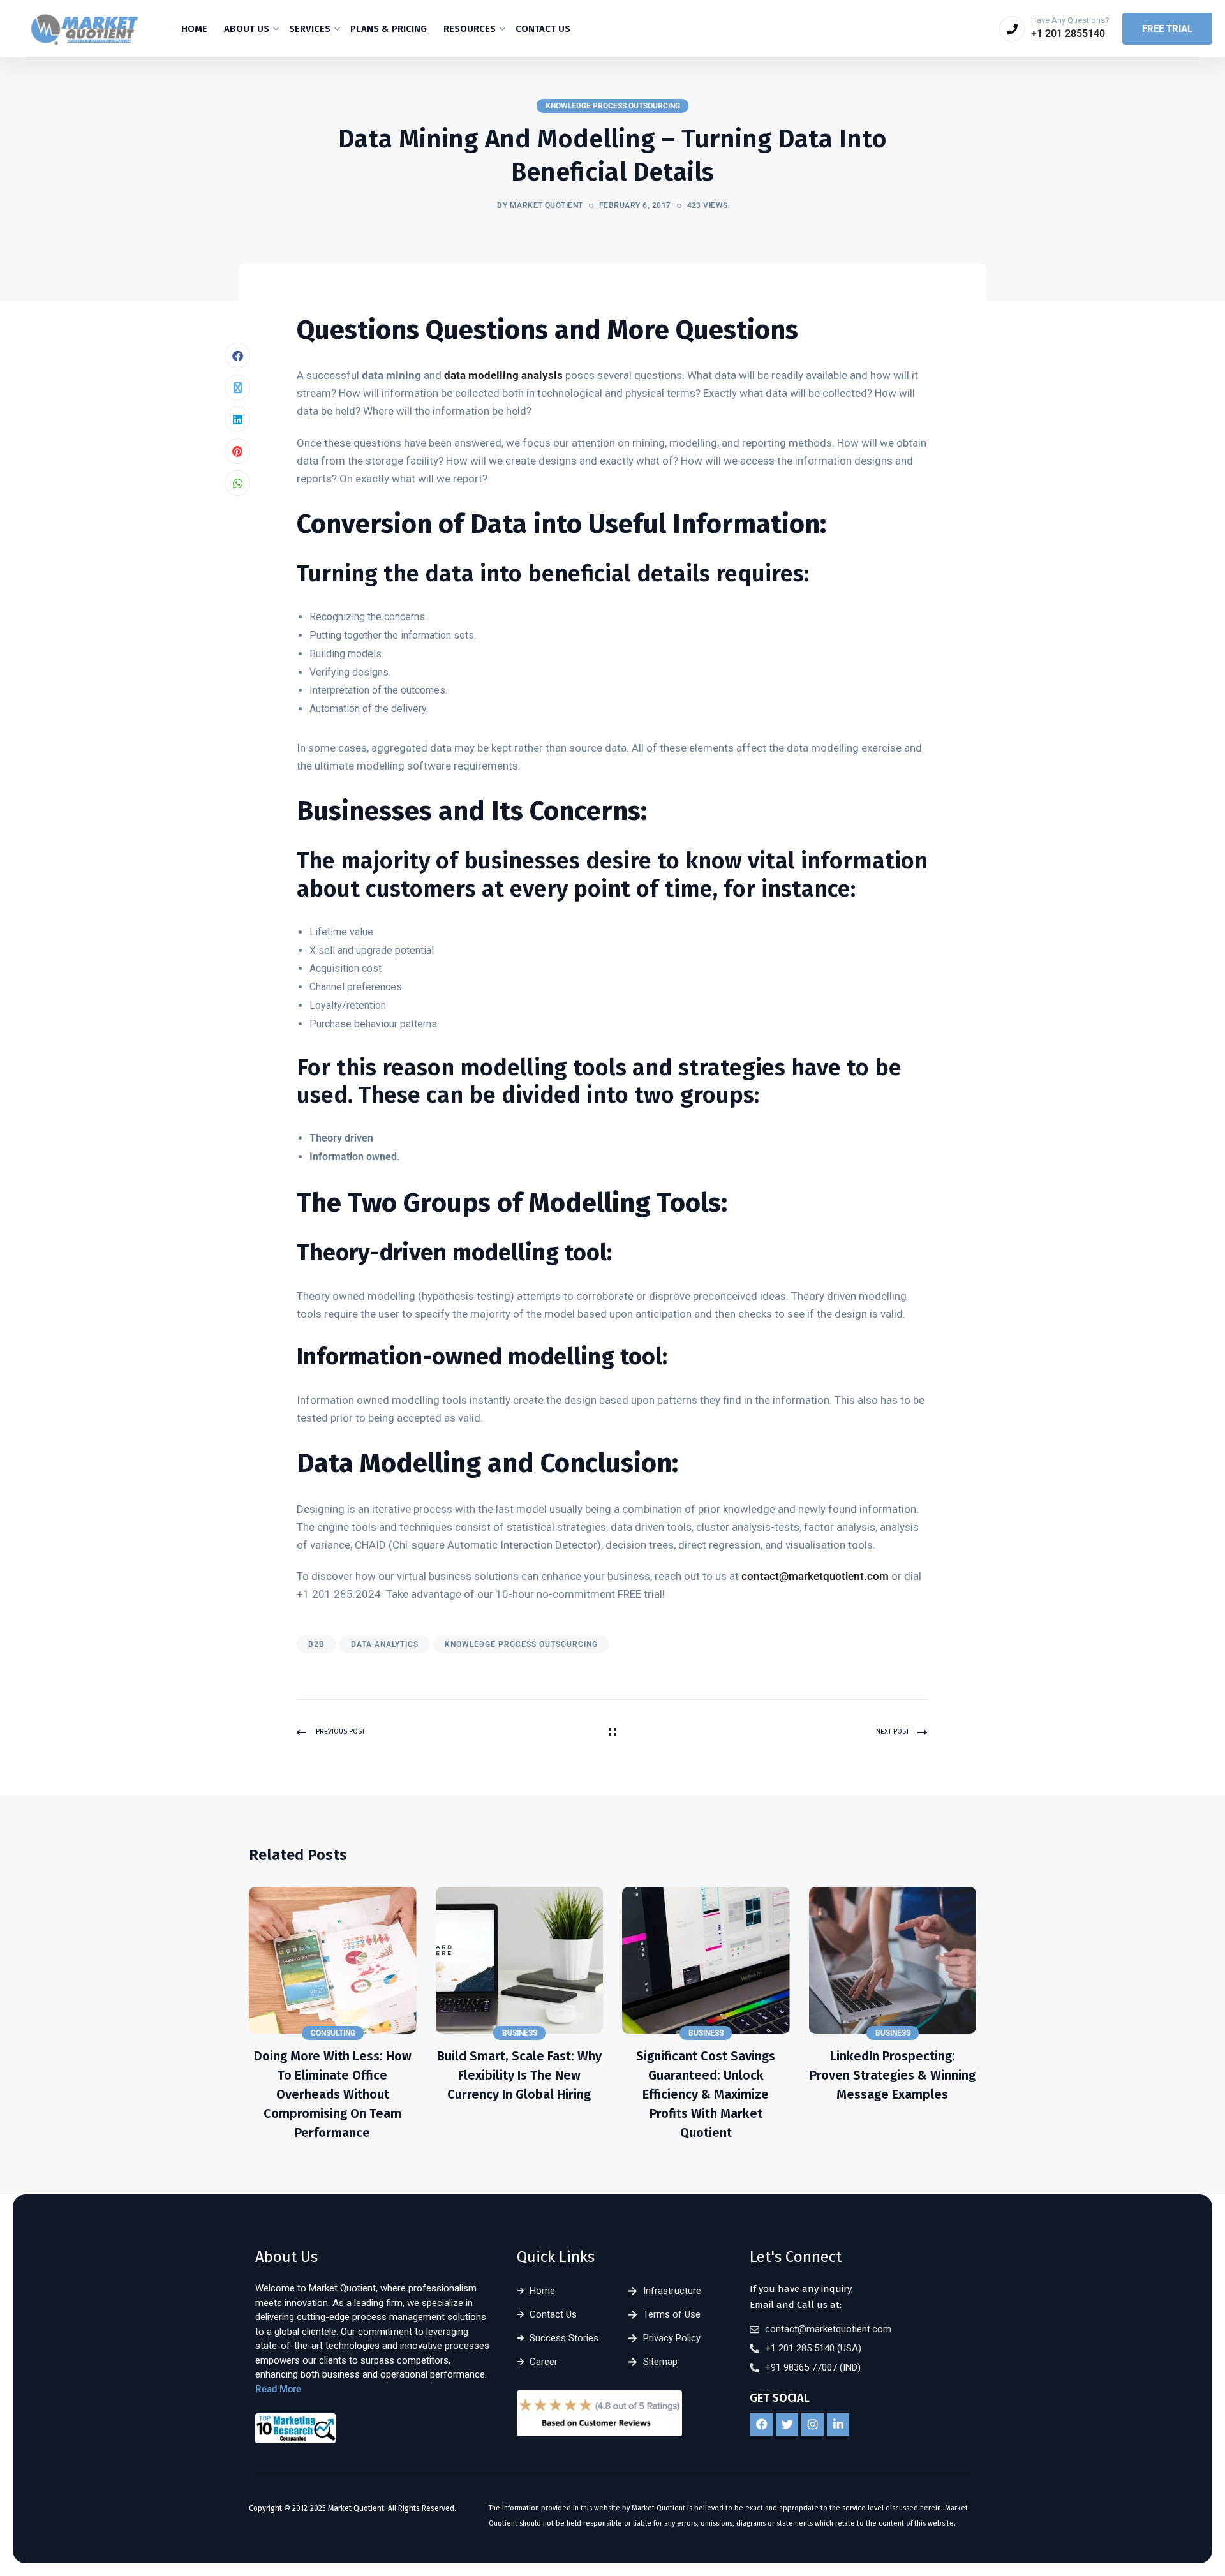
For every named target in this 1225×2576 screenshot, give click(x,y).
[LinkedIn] (237, 419)
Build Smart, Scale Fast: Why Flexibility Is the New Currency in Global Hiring (519, 2075)
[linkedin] (838, 2424)
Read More (278, 2389)
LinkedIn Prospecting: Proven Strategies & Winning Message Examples (893, 2075)
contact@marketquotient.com (815, 1576)
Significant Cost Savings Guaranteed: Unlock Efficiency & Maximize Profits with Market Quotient (706, 2094)
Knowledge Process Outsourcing (613, 106)
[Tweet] (237, 387)
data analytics (385, 1644)
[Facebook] (237, 355)
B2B (316, 1644)
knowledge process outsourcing (521, 1644)
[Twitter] (787, 2424)
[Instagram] (813, 2424)
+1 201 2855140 (1068, 34)
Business (520, 2033)
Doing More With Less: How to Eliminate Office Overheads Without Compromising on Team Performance (333, 2094)
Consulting (333, 2033)
